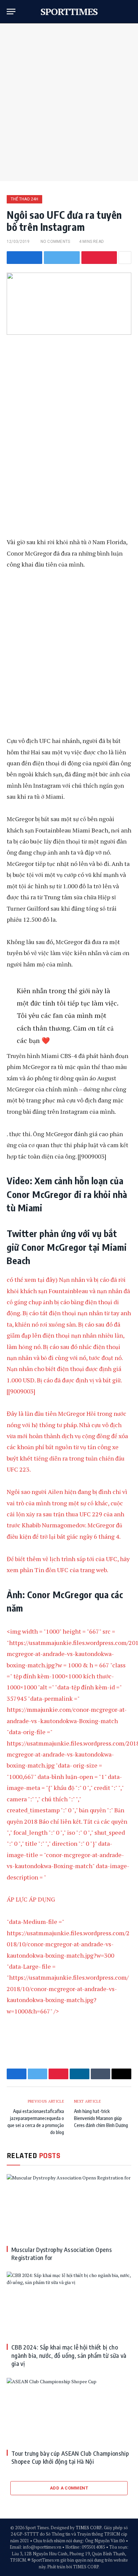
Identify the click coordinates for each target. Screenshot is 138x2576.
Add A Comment (69, 2488)
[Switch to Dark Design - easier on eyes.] (118, 12)
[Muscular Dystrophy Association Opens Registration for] (69, 2207)
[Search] (128, 12)
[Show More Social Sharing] (125, 258)
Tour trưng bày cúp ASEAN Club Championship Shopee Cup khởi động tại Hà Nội (70, 2457)
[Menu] (11, 12)
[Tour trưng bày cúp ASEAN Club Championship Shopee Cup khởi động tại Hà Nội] (69, 2411)
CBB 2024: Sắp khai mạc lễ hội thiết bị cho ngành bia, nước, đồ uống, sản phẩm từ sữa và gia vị (69, 2355)
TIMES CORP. (89, 2528)
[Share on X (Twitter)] (62, 258)
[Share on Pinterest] (99, 258)
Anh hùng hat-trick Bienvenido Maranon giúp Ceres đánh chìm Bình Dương (101, 2118)
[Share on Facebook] (24, 258)
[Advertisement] (69, 102)
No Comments (55, 242)
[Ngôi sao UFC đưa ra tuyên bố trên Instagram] (69, 304)
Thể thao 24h (24, 199)
